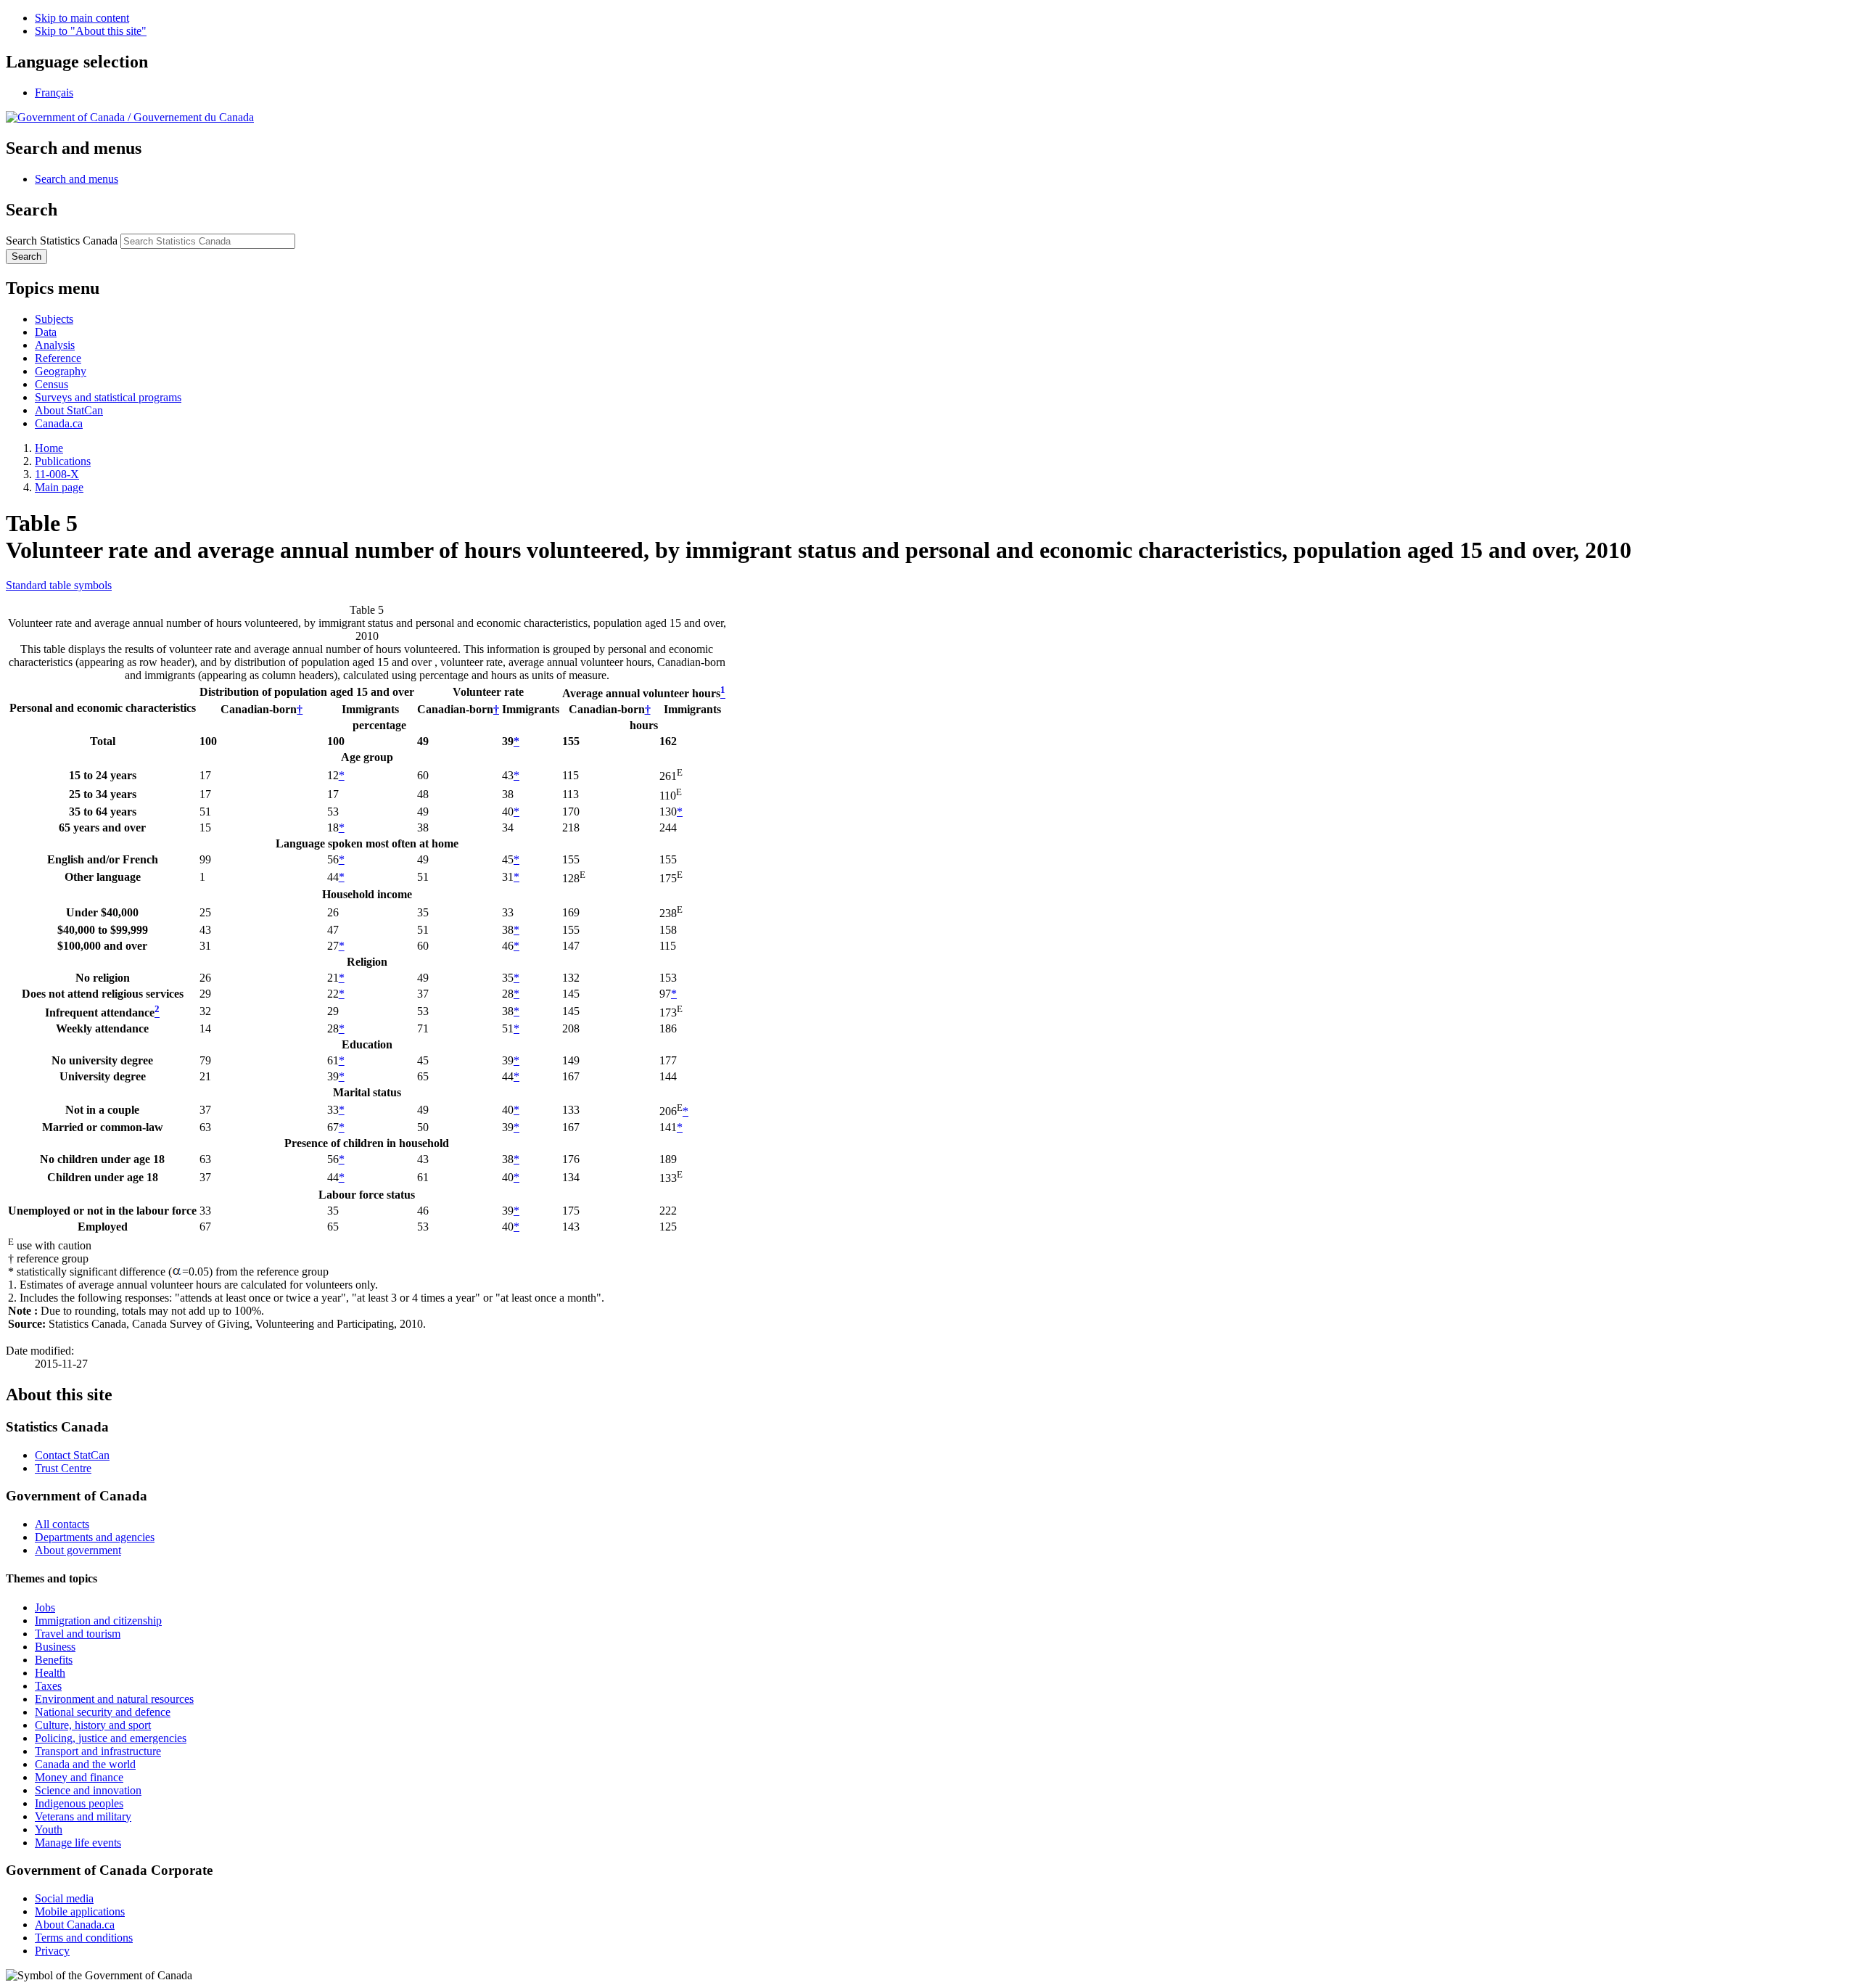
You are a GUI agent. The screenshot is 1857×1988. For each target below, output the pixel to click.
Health (50, 1673)
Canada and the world (85, 1764)
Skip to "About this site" (91, 31)
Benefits (54, 1660)
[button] (77, 179)
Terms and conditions (84, 1938)
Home (49, 448)
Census (52, 384)
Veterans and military (83, 1816)
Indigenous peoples (79, 1803)
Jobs (45, 1607)
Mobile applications (80, 1911)
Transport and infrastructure (98, 1751)
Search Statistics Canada (62, 241)
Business (55, 1647)
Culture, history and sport (93, 1725)
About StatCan (69, 410)
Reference (58, 358)
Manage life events (78, 1843)
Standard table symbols (59, 585)
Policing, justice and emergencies (111, 1738)
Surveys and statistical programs (108, 397)
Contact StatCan (72, 1455)
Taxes (48, 1686)
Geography (61, 371)
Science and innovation (88, 1790)
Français (54, 93)
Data (46, 332)
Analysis (55, 345)
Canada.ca (59, 423)
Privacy (52, 1951)
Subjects (54, 319)
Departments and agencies (95, 1537)
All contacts (62, 1524)
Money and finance (79, 1777)
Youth (49, 1829)
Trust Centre (63, 1468)
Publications (63, 461)
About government (78, 1550)
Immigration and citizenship (98, 1621)
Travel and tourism (78, 1634)
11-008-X (57, 474)
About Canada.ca (75, 1925)
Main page (59, 487)
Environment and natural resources (114, 1699)
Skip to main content (82, 18)
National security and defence (103, 1712)
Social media (64, 1898)
